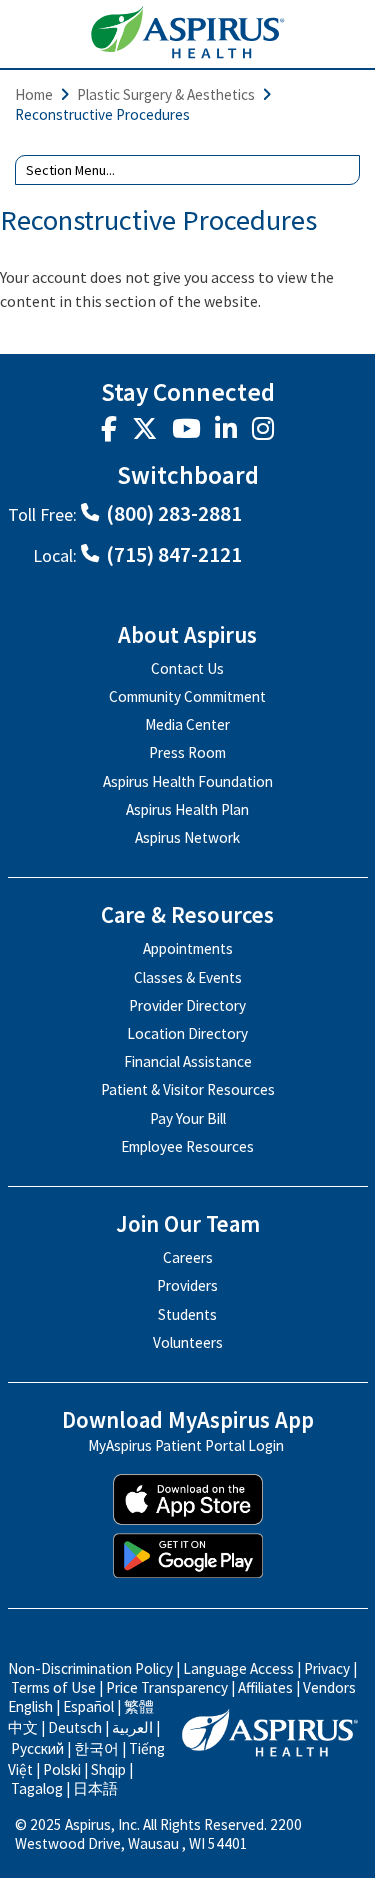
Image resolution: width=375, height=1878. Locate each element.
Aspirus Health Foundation (188, 781)
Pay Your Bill (188, 1118)
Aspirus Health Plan (187, 809)
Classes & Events (188, 977)
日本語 (95, 1788)
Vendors (329, 1687)
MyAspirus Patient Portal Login (186, 1447)
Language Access (240, 1668)
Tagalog (37, 1788)
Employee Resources (187, 1146)
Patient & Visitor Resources (188, 1089)
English (30, 1706)
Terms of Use (53, 1687)
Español (88, 1706)
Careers (188, 1257)
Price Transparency (167, 1687)
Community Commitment (187, 696)
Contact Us (187, 668)
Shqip (108, 1769)
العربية (132, 1727)
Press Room (187, 752)
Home (34, 94)
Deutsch (75, 1727)
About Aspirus (187, 636)
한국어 (96, 1748)
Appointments (188, 948)
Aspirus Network (187, 837)
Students (187, 1314)
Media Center (187, 724)
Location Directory (187, 1033)
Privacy (327, 1668)
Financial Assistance (188, 1061)
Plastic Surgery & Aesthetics (166, 94)
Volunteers (188, 1342)
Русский (37, 1748)
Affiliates (265, 1687)
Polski (62, 1769)
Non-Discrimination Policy (90, 1668)
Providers (187, 1285)
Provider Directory (187, 1005)
